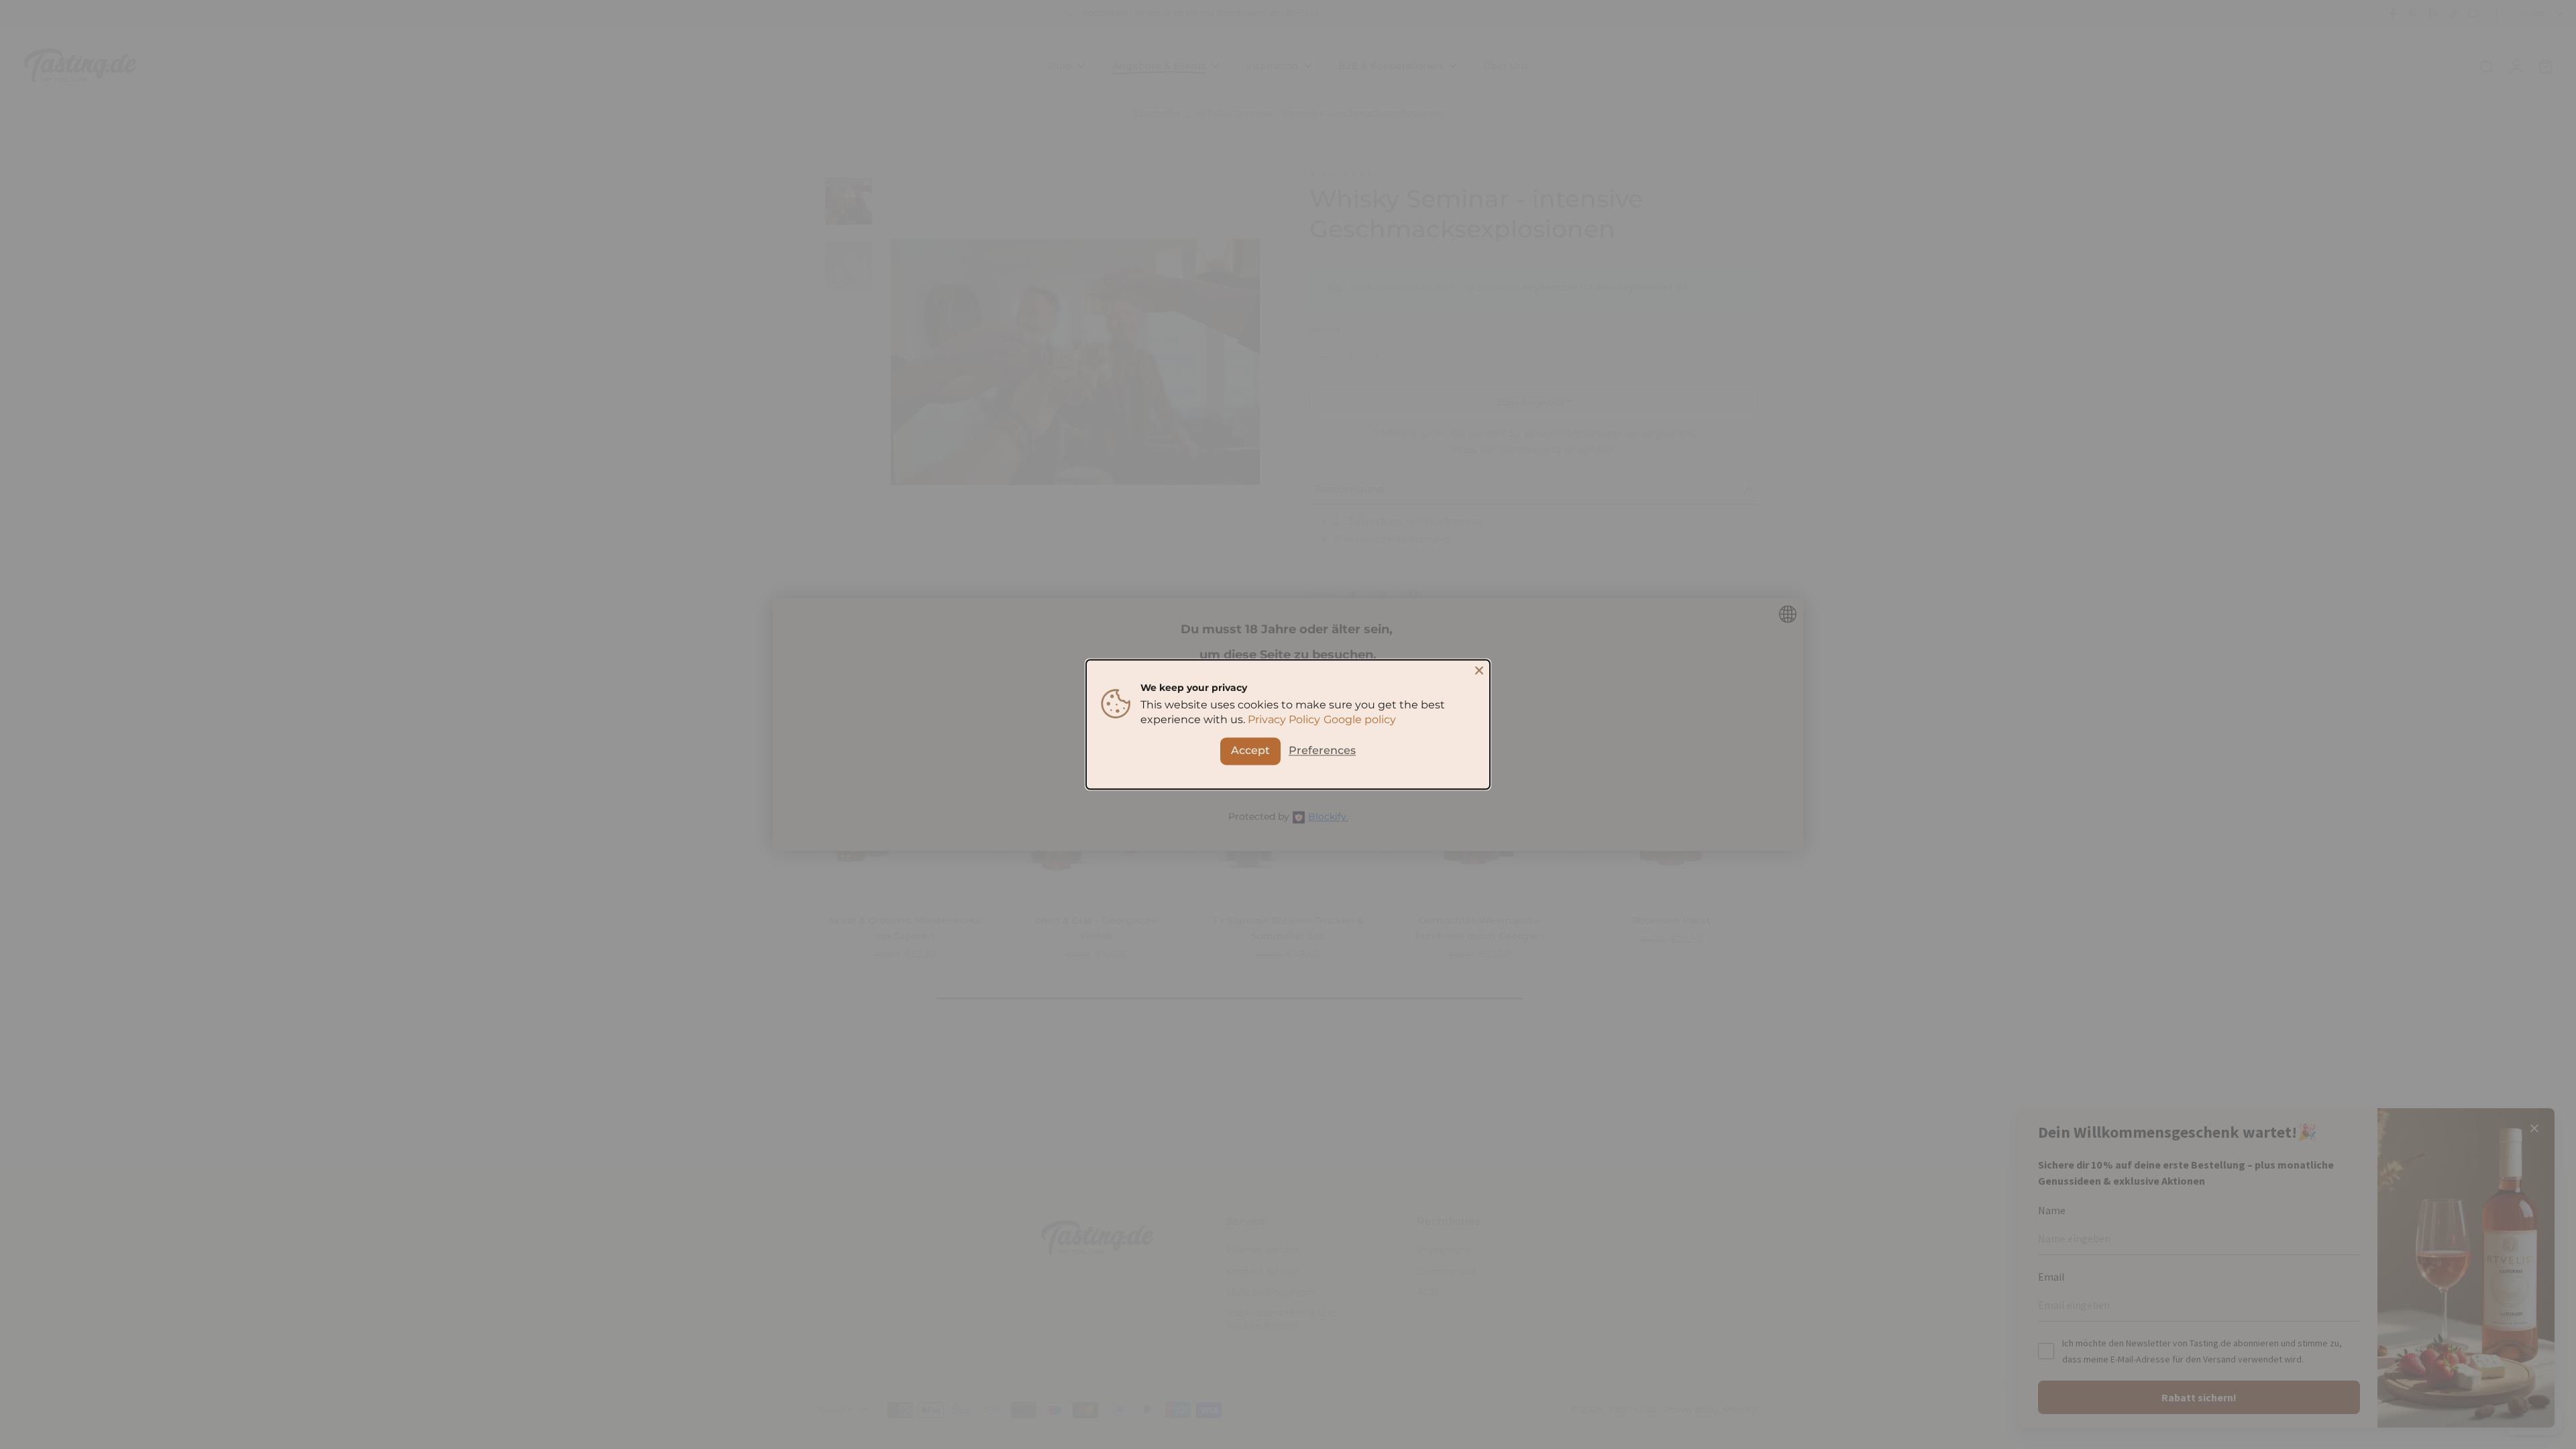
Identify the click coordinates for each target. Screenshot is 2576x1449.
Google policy (1360, 720)
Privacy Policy (1284, 720)
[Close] (1479, 670)
